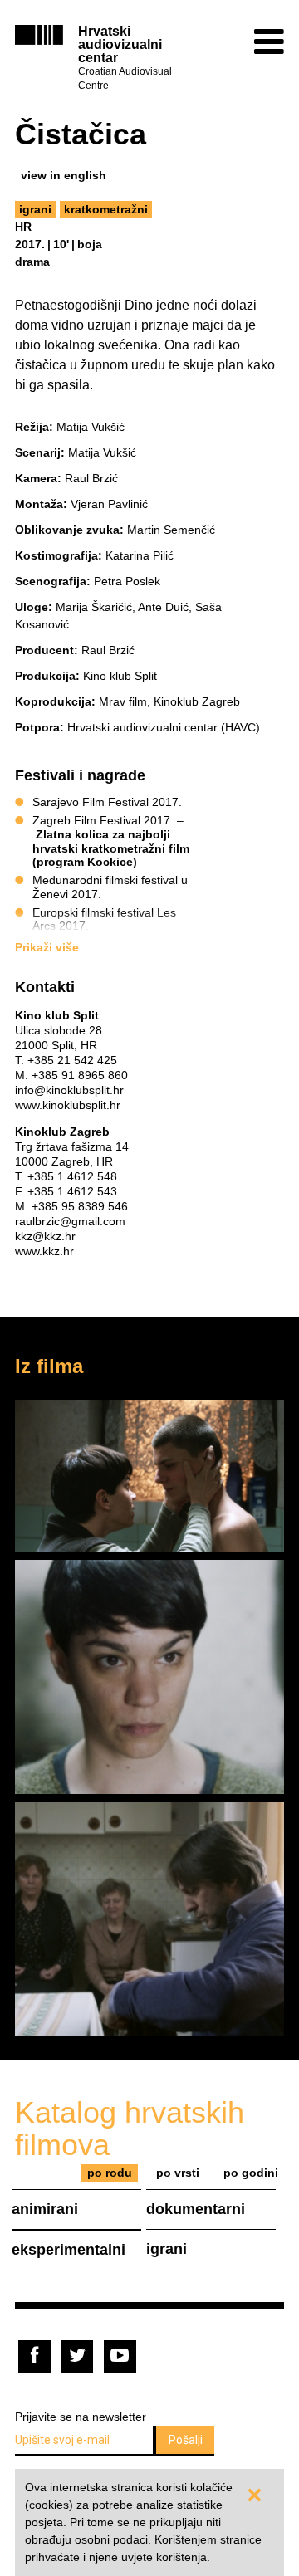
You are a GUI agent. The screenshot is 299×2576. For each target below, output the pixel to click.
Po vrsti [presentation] (178, 2173)
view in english (64, 175)
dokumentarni (196, 2209)
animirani (45, 2209)
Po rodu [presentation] (110, 2173)
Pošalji (186, 2440)
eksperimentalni (69, 2250)
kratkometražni (106, 209)
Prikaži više (47, 947)
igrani (35, 209)
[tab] (110, 2173)
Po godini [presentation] (251, 2173)
